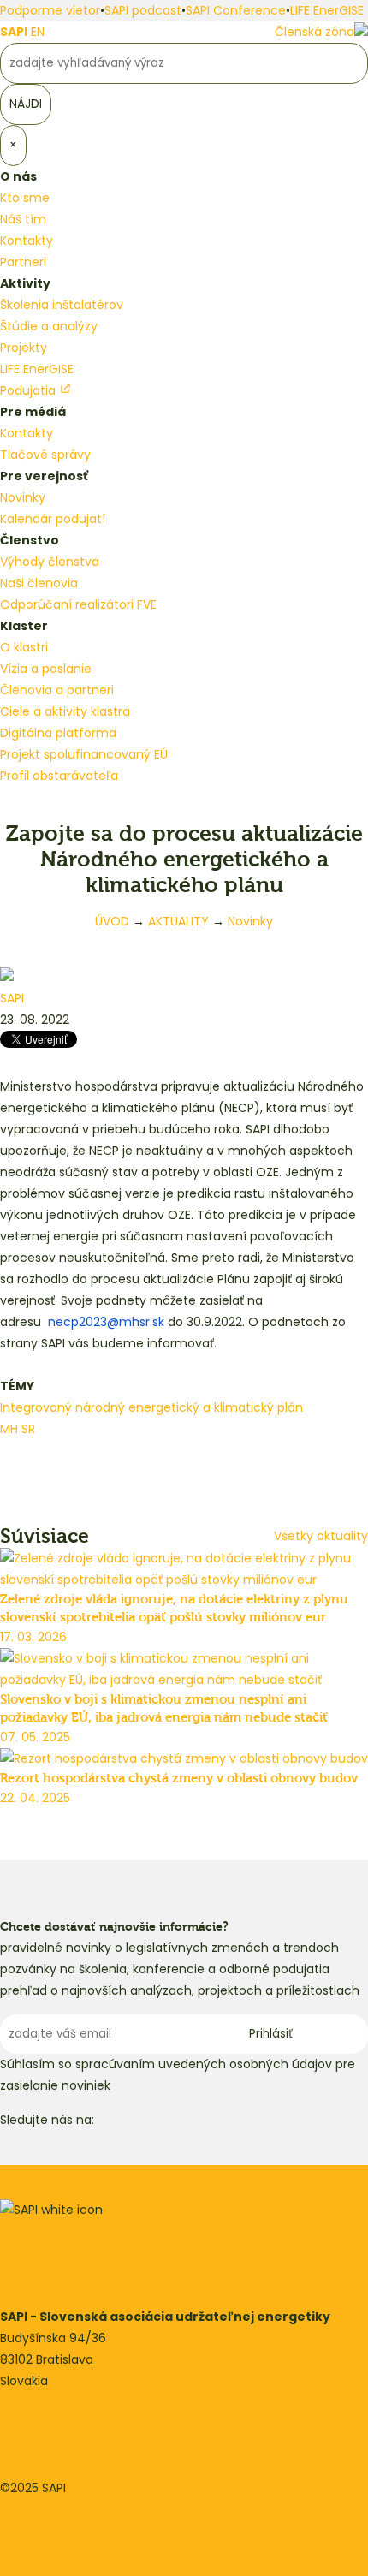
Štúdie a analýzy (49, 326)
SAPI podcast (143, 10)
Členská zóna (315, 32)
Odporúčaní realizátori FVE (78, 604)
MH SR (18, 1429)
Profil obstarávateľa (59, 776)
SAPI (14, 32)
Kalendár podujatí (53, 519)
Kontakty (27, 241)
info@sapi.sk (37, 2424)
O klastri (24, 647)
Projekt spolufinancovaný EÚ (84, 754)
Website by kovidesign (66, 2531)
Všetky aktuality (321, 1536)
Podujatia (30, 390)
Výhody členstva (50, 562)
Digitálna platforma (58, 733)
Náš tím (23, 219)
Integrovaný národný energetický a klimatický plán (151, 1407)
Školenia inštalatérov (62, 305)
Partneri (23, 262)
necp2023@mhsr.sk (106, 1322)
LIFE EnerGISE (327, 10)
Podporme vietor (50, 10)
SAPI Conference (236, 10)
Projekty (24, 348)
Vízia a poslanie (46, 669)
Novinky (23, 497)
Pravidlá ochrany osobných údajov (103, 2509)
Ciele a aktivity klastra (65, 711)
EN (38, 32)
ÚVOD (112, 921)
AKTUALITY (178, 921)
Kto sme (25, 198)
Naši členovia (39, 583)
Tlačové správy (45, 455)
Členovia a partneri (57, 690)
